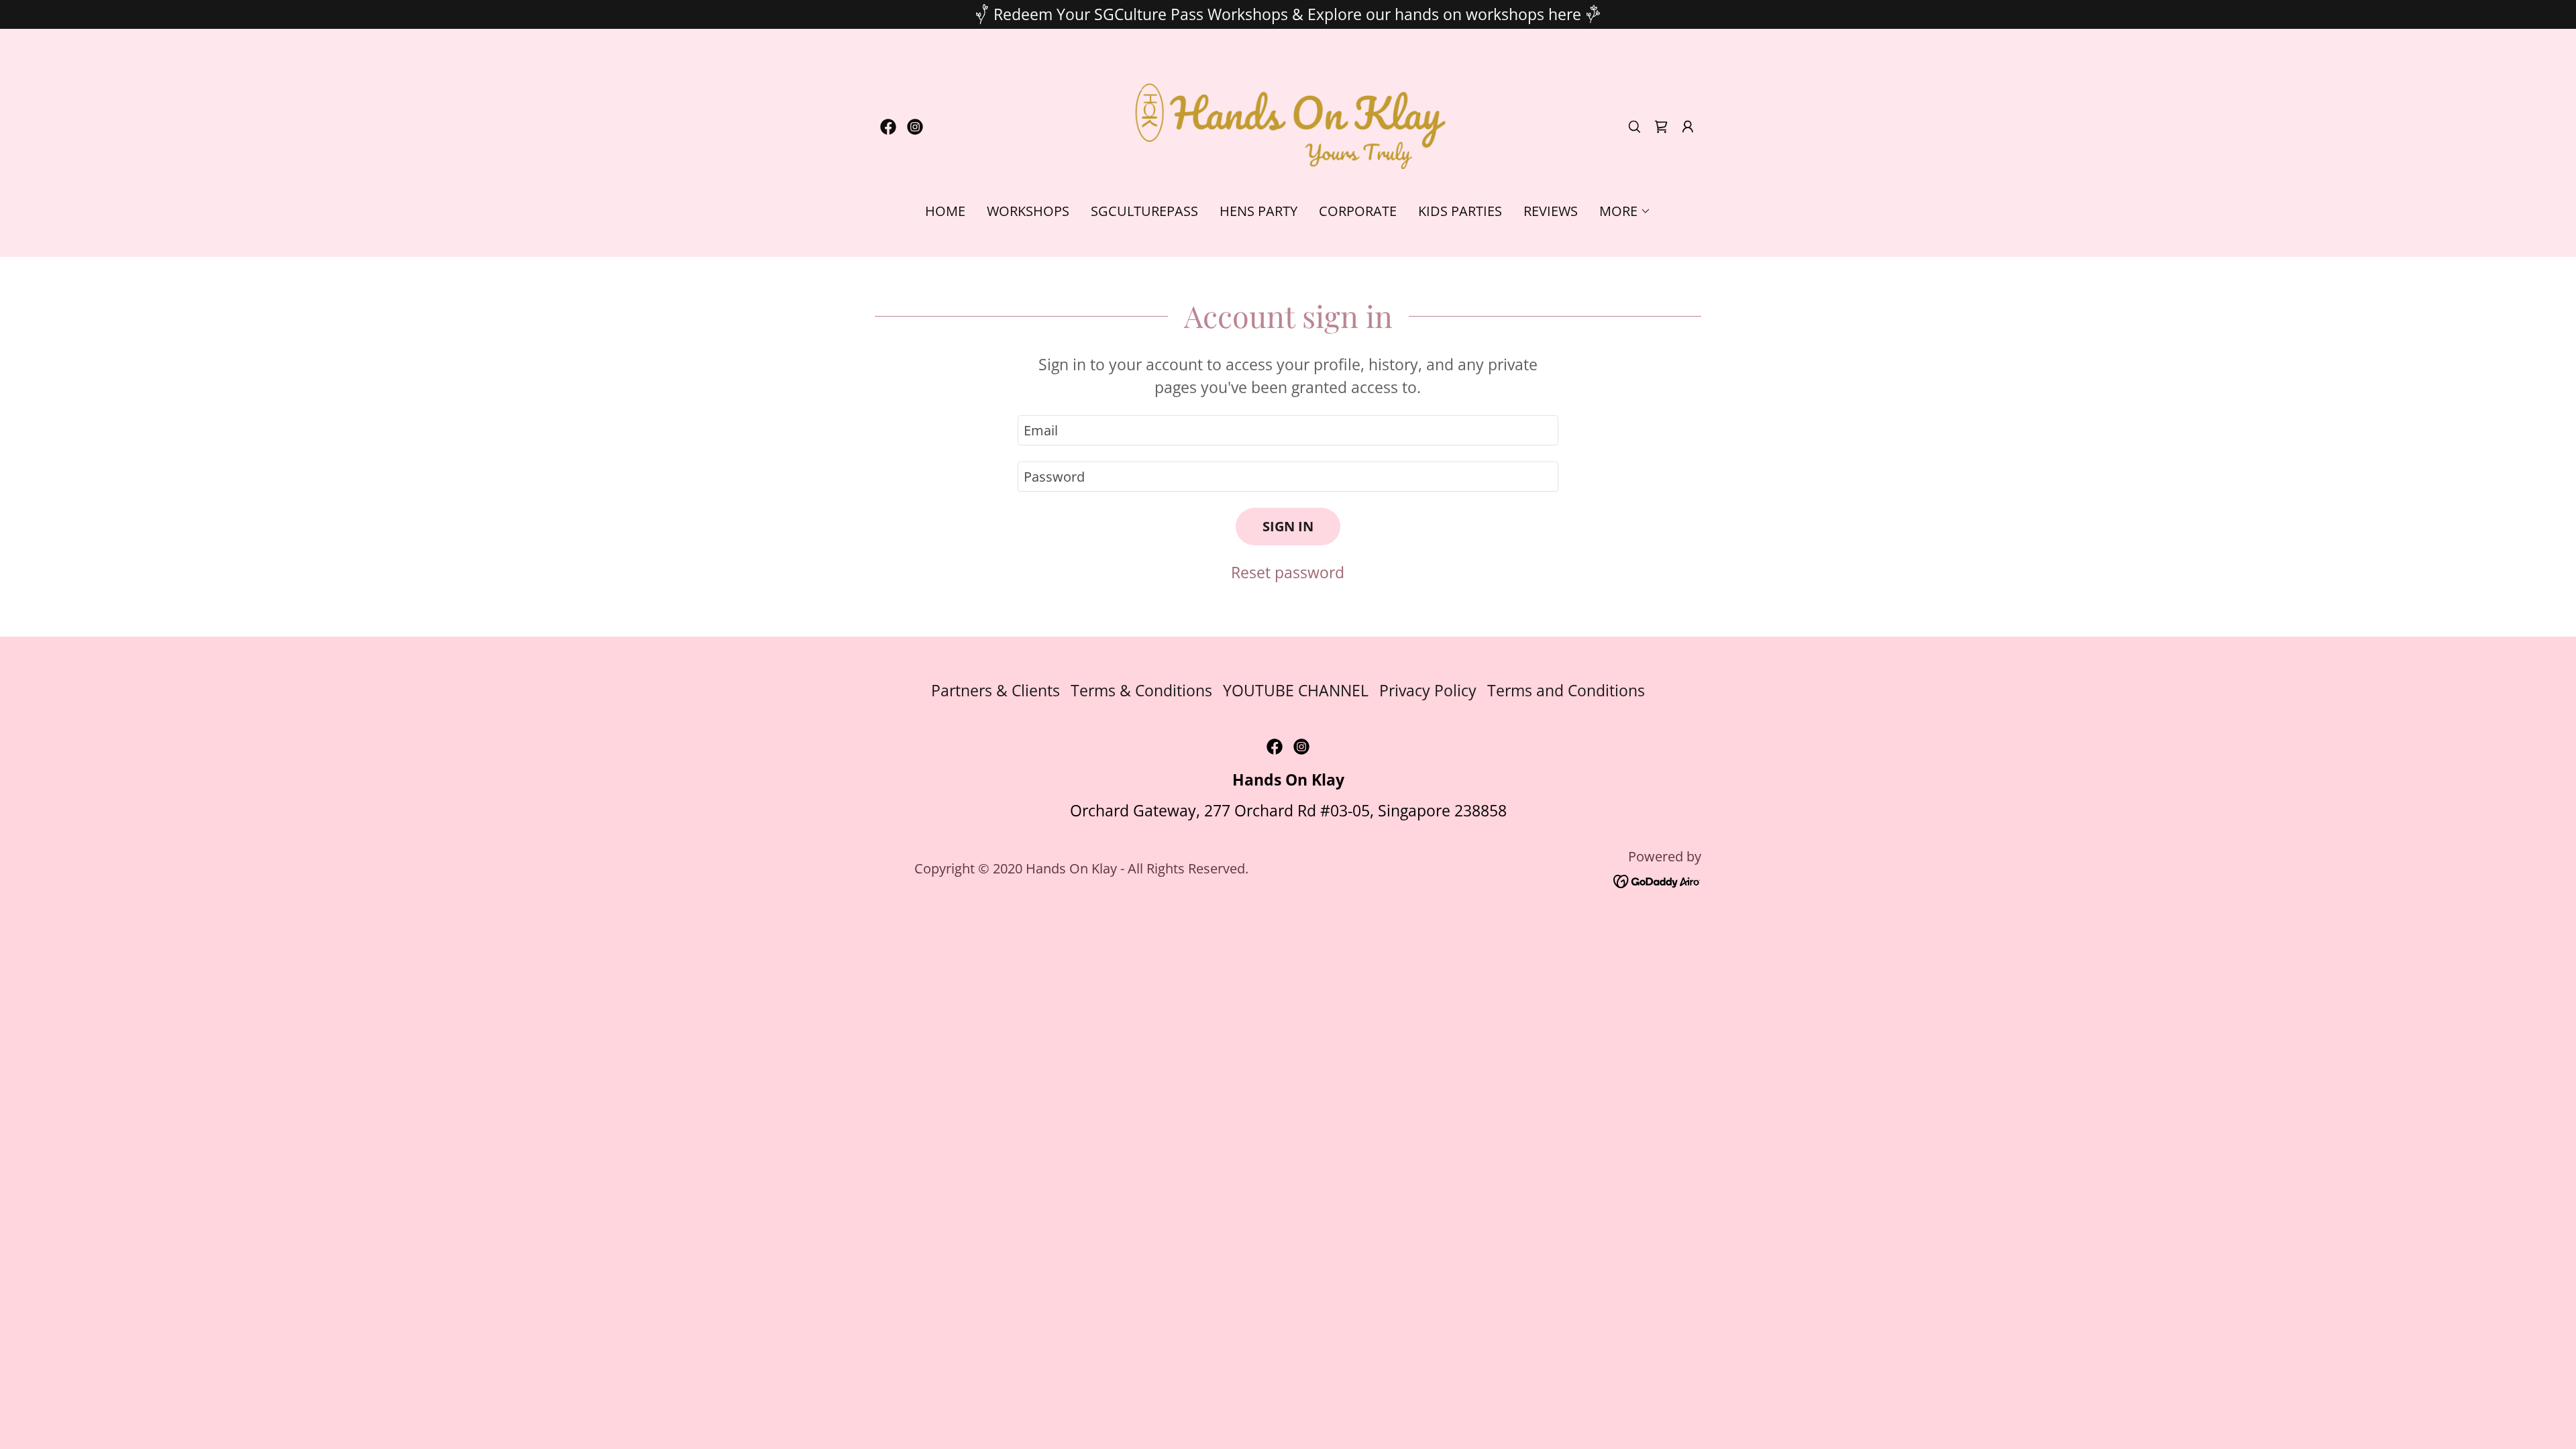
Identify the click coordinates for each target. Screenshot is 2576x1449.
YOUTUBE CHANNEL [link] (1296, 690)
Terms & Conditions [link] (1141, 690)
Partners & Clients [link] (996, 690)
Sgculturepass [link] (1144, 211)
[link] (888, 127)
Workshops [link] (1028, 211)
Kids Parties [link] (1460, 211)
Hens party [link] (1258, 211)
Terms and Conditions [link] (1566, 690)
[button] (1688, 127)
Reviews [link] (1551, 211)
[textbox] (1288, 430)
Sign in (1288, 526)
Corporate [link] (1358, 211)
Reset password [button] (1288, 572)
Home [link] (945, 211)
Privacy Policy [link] (1428, 690)
